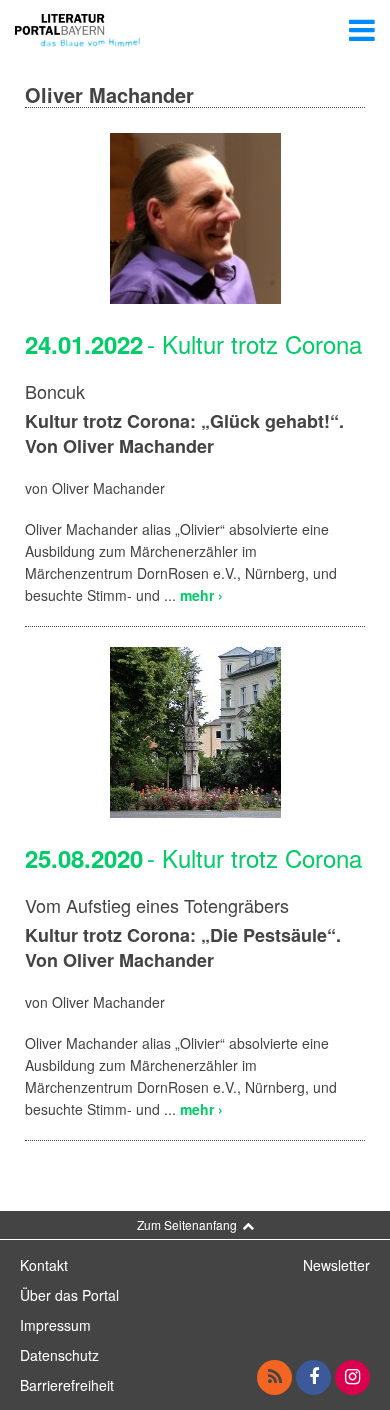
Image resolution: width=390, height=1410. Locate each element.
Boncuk (55, 391)
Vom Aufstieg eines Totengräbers (157, 905)
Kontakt (44, 1265)
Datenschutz (59, 1355)
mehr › (201, 595)
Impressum (55, 1325)
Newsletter (336, 1265)
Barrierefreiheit (67, 1385)
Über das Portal (69, 1295)
